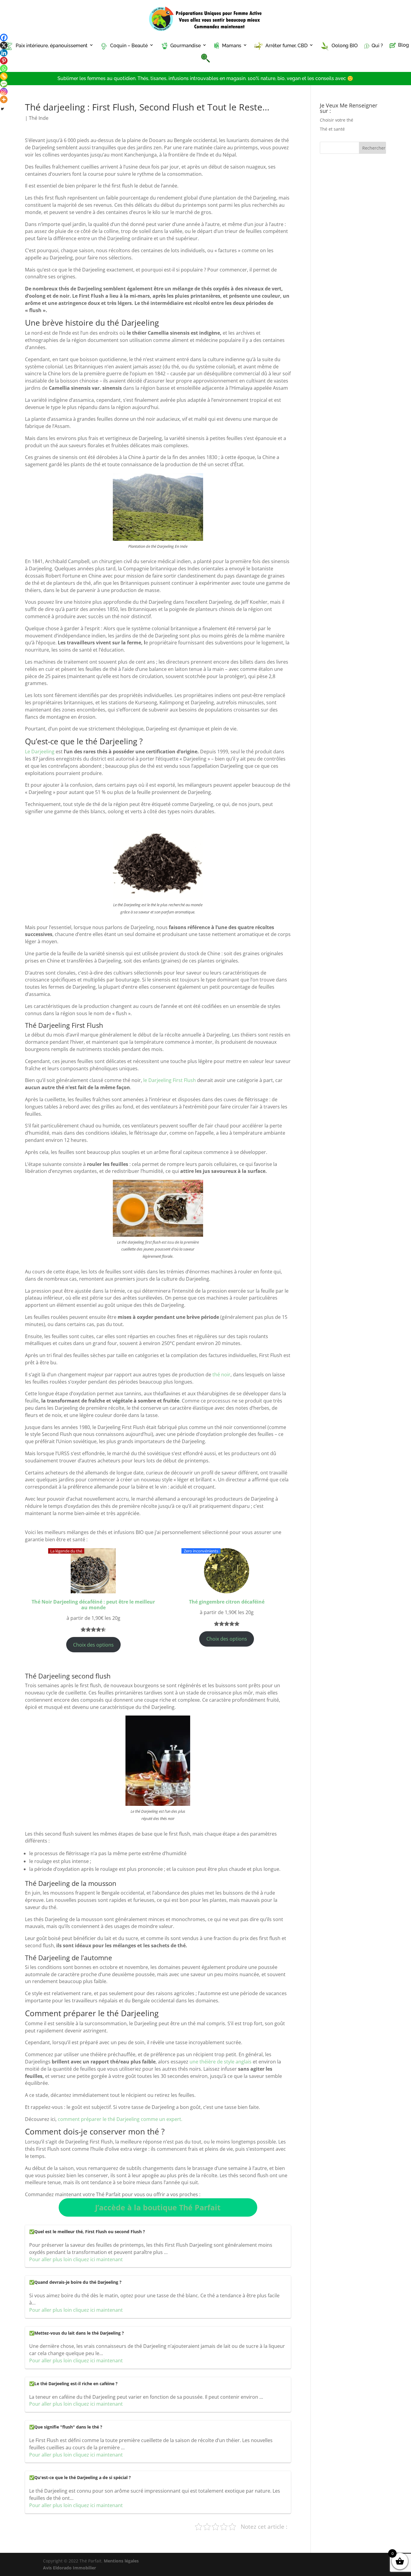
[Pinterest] (4, 61)
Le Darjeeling (40, 752)
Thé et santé (332, 129)
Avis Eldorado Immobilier (70, 2568)
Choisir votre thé (337, 120)
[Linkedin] (4, 53)
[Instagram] (4, 92)
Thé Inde (39, 118)
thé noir (221, 1375)
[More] (4, 99)
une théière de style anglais (220, 2062)
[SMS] (4, 84)
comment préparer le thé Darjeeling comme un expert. (120, 2119)
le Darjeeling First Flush (170, 1080)
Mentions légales (121, 2561)
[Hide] (2, 109)
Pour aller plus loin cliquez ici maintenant (76, 2259)
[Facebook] (4, 37)
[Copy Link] (4, 76)
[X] (4, 45)
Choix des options (93, 1645)
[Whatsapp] (4, 68)
